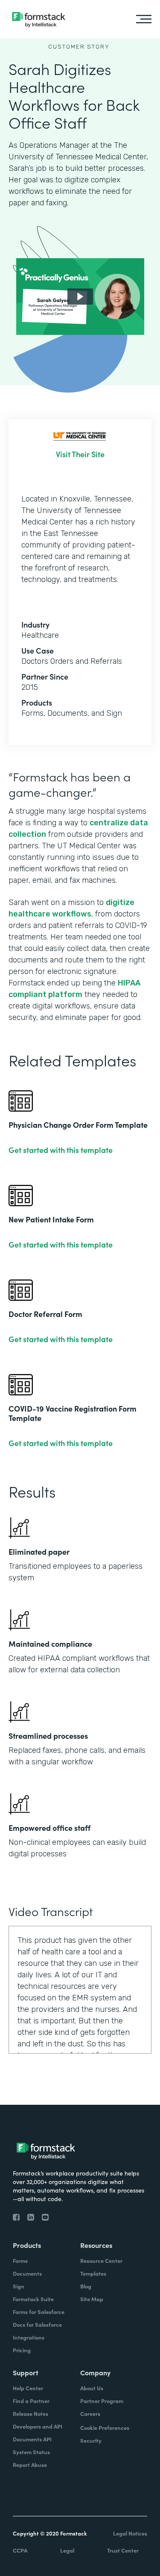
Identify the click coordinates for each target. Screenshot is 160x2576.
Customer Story (79, 47)
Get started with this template (61, 1150)
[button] (80, 297)
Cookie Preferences (105, 2428)
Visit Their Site (80, 454)
